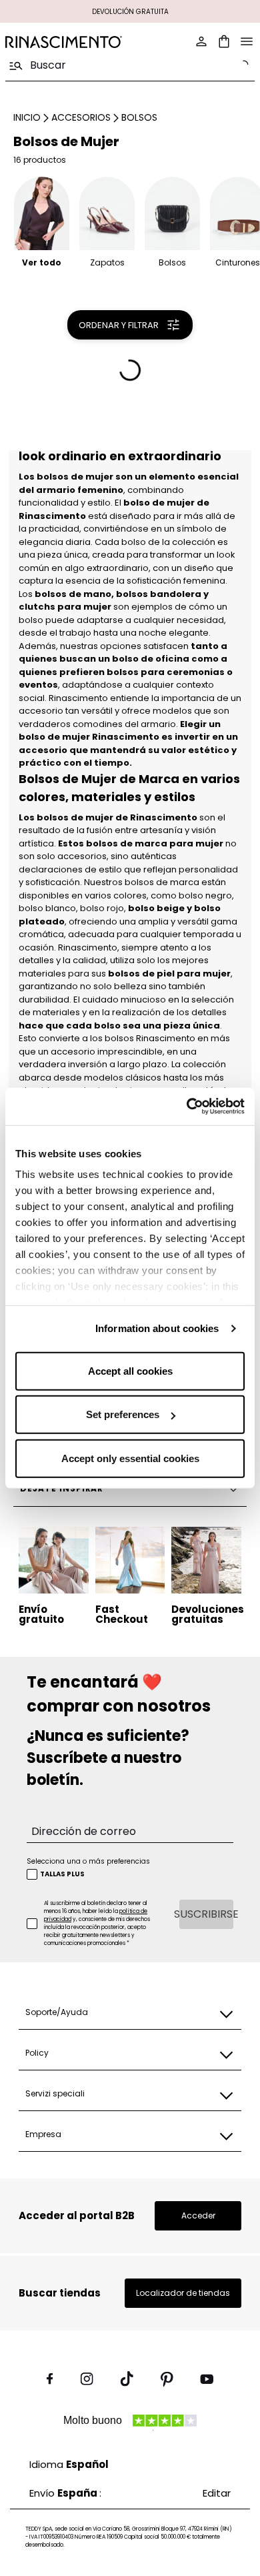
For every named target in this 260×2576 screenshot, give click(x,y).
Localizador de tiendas (183, 2293)
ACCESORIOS (81, 117)
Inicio (27, 117)
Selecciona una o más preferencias (88, 1861)
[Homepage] (64, 42)
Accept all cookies (130, 1370)
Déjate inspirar (62, 1488)
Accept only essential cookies (130, 1458)
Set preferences (123, 1414)
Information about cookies (157, 1328)
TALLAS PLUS (62, 1874)
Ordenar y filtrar (119, 325)
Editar (217, 2493)
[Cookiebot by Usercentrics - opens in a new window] (187, 1107)
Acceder (198, 2215)
